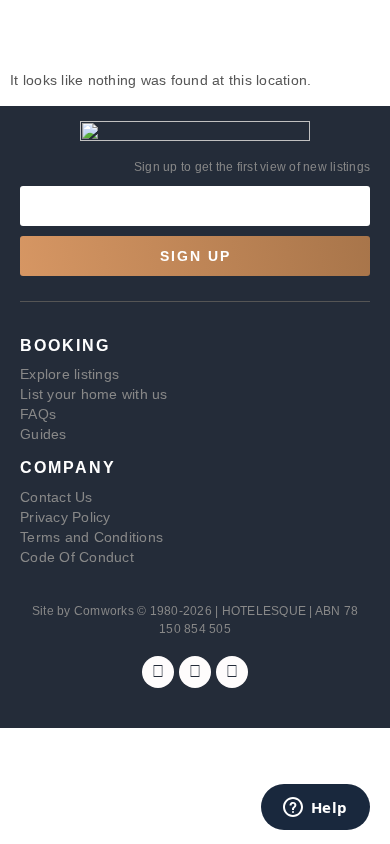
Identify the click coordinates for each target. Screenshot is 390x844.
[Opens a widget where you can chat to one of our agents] (315, 809)
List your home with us (94, 394)
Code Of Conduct (77, 557)
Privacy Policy (65, 517)
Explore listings (69, 374)
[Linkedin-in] (232, 672)
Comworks (105, 611)
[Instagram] (195, 672)
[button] (33, 35)
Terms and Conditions (91, 537)
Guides (43, 434)
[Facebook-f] (158, 672)
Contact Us (56, 497)
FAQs (38, 414)
